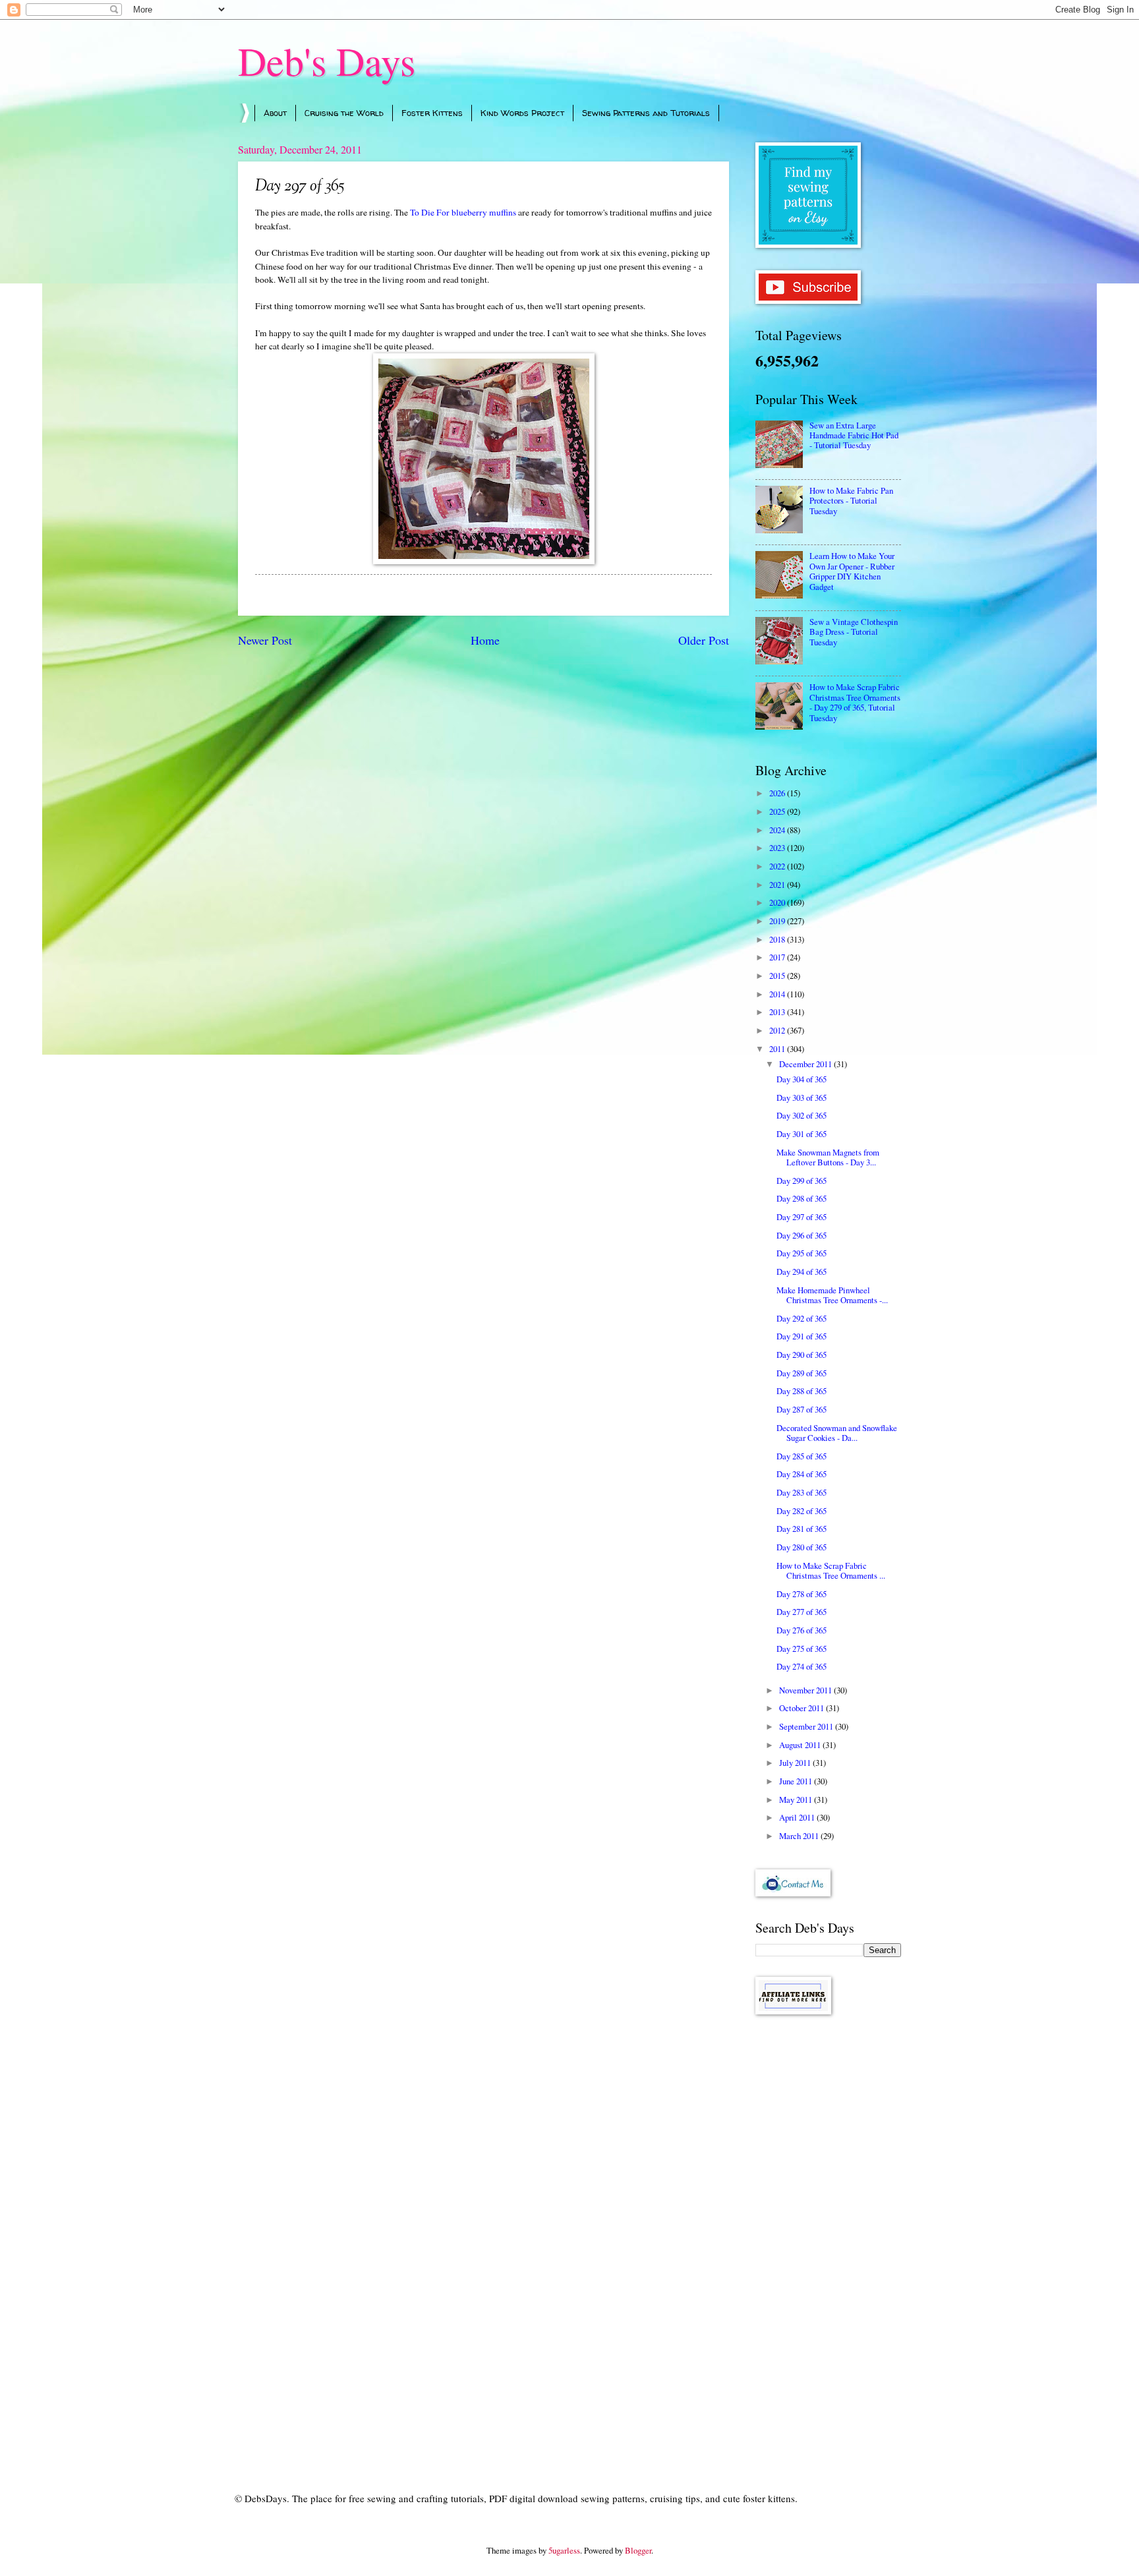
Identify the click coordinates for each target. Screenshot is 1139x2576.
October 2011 (803, 1708)
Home (485, 640)
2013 (778, 1012)
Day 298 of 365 (802, 1198)
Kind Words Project (522, 113)
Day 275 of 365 (802, 1649)
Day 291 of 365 (802, 1336)
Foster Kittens (432, 113)
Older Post (704, 640)
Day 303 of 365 (802, 1098)
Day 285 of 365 (802, 1456)
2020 (778, 902)
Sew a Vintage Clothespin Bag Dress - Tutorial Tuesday (854, 632)
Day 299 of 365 (802, 1181)
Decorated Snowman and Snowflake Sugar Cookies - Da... (837, 1433)
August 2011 (801, 1745)
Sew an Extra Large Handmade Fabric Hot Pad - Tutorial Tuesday (854, 435)
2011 (778, 1049)
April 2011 (798, 1817)
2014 (778, 994)
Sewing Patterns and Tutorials (646, 113)
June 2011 (797, 1781)
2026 (778, 793)
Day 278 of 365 (802, 1594)
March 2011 (800, 1836)
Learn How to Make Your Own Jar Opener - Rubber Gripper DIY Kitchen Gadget (852, 571)
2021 (778, 885)
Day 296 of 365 (802, 1235)
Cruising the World (344, 113)
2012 (778, 1030)
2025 (778, 811)
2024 (778, 830)
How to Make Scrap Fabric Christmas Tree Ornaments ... (831, 1570)
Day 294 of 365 (802, 1272)
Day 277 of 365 (802, 1612)
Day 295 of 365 (802, 1253)
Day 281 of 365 (802, 1529)
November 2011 (806, 1690)
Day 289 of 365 (802, 1373)
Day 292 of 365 (802, 1318)
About (275, 113)
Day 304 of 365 (802, 1079)
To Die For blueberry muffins (463, 212)
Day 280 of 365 (802, 1547)
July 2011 (796, 1763)
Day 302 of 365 (802, 1115)
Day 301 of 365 (802, 1134)
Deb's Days (327, 61)
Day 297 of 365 (802, 1217)
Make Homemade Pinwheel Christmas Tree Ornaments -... (832, 1295)
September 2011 (807, 1726)
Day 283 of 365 (802, 1492)
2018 (778, 939)
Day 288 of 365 (802, 1391)
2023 (778, 848)
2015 (778, 976)
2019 (778, 921)
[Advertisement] (828, 2235)
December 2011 (806, 1064)
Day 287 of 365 (802, 1409)
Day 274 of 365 (802, 1666)
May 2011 (797, 1800)
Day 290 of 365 (802, 1355)
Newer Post (265, 640)
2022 (778, 866)
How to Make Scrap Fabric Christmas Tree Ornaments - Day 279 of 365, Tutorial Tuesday (855, 702)
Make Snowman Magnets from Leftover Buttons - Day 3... (828, 1157)
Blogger (638, 2550)
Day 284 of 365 (802, 1474)
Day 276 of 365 (802, 1630)
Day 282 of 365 (802, 1511)
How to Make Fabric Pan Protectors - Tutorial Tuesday (851, 501)
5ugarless (564, 2550)
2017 (778, 957)
